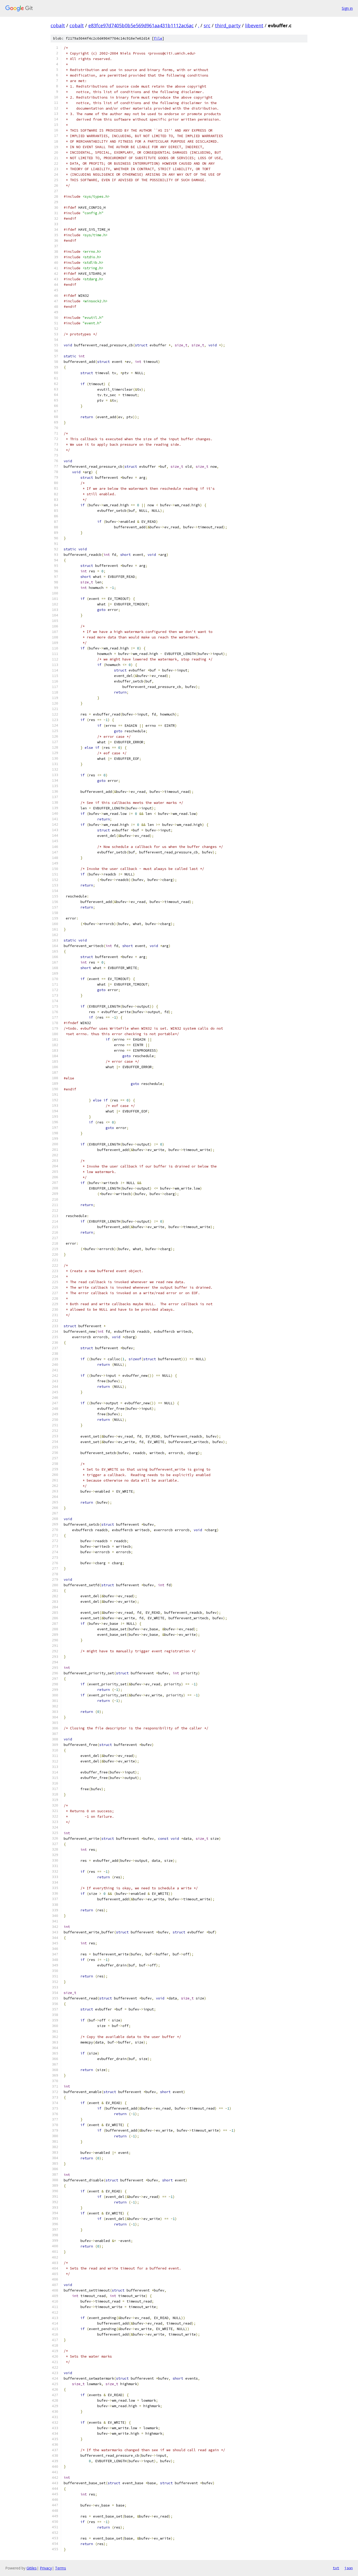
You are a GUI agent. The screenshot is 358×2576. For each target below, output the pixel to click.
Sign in (347, 8)
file (158, 38)
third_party (228, 25)
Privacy (46, 2568)
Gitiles (32, 2568)
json (349, 2568)
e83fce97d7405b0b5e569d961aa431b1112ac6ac (141, 25)
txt (336, 2568)
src (207, 25)
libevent (254, 25)
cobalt (58, 25)
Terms (61, 2568)
